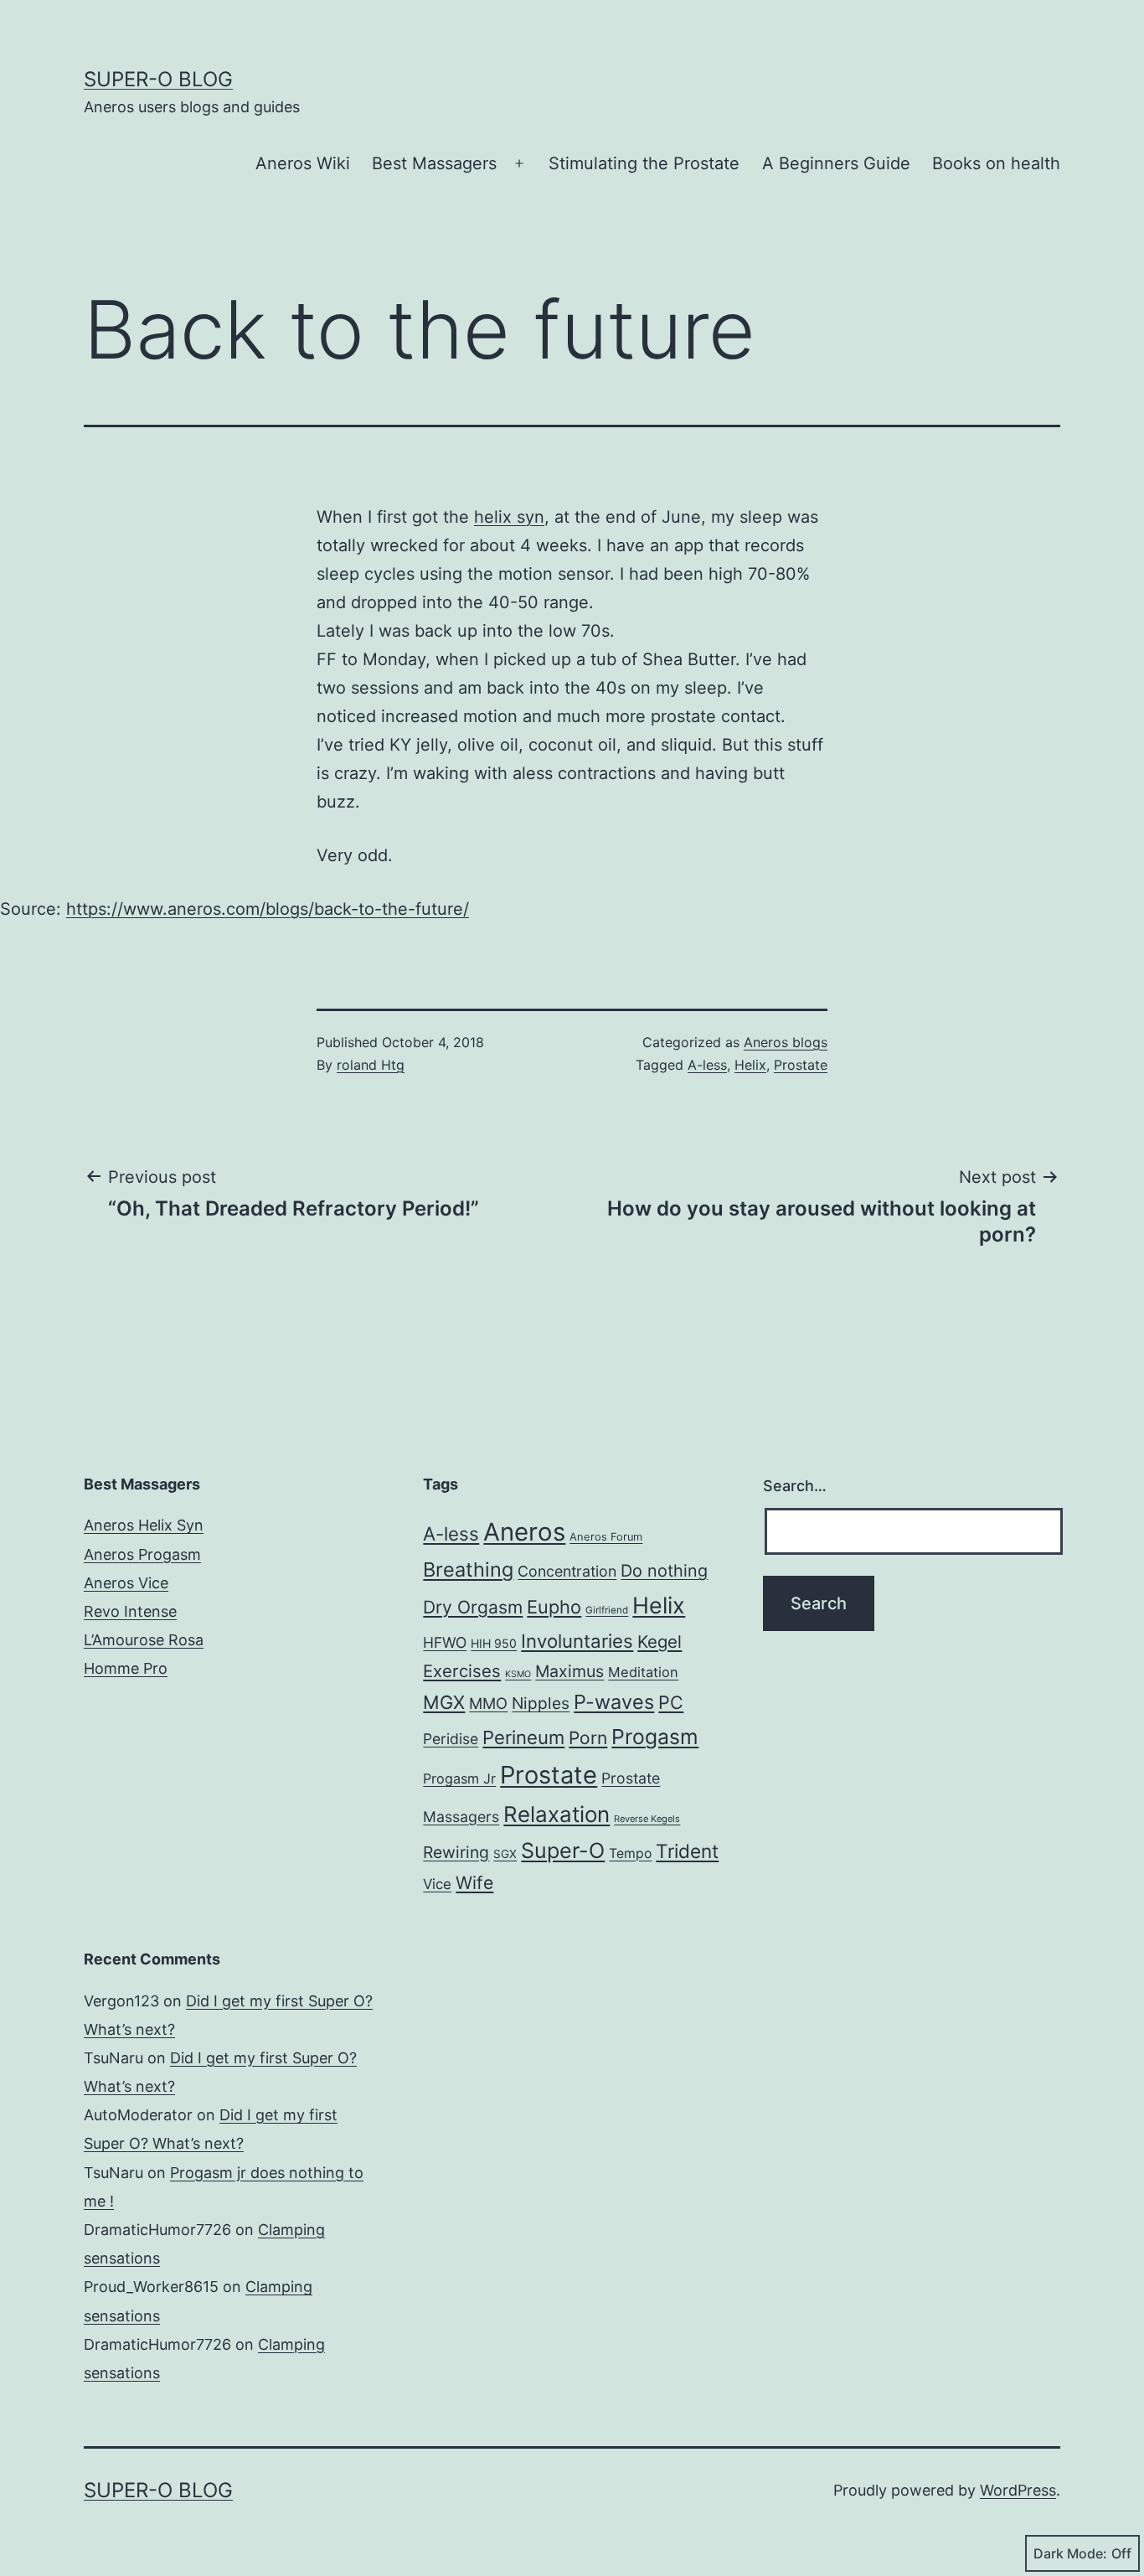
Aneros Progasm (142, 1554)
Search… (795, 1486)
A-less (707, 1065)
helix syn (509, 517)
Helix (750, 1065)
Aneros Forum (606, 1537)
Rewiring (456, 1852)
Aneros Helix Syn (144, 1525)
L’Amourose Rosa (144, 1640)
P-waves (614, 1702)
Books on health (996, 163)
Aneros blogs (786, 1042)
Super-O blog (158, 79)
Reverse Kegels (647, 1819)
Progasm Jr (459, 1778)
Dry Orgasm (473, 1607)
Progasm (655, 1737)
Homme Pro (126, 1668)
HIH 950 (494, 1643)
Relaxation (557, 1814)
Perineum (523, 1737)
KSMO (518, 1674)
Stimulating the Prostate (644, 163)
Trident (687, 1851)
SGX (505, 1854)
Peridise (451, 1739)
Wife (474, 1883)
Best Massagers (434, 163)
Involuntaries (577, 1641)
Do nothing (664, 1571)
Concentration (567, 1571)
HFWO (445, 1642)
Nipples (541, 1703)
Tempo (630, 1853)
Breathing (468, 1569)
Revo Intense (130, 1611)
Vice (437, 1884)
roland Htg (371, 1065)
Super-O (563, 1851)
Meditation (643, 1672)
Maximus (569, 1671)
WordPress (1018, 2490)
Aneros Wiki (303, 163)
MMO (488, 1703)
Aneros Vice (126, 1583)
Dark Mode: (1070, 2553)
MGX (444, 1702)
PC (671, 1702)
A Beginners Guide (836, 163)
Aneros (524, 1532)
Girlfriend (607, 1610)
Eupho (554, 1607)
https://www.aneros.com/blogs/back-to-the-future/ (268, 909)
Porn (588, 1738)
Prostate (801, 1065)
